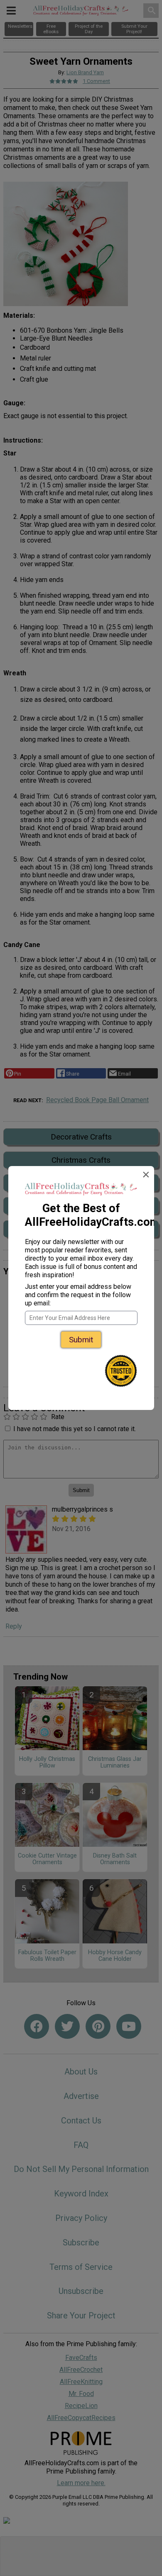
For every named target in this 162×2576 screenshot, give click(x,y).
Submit (81, 1340)
